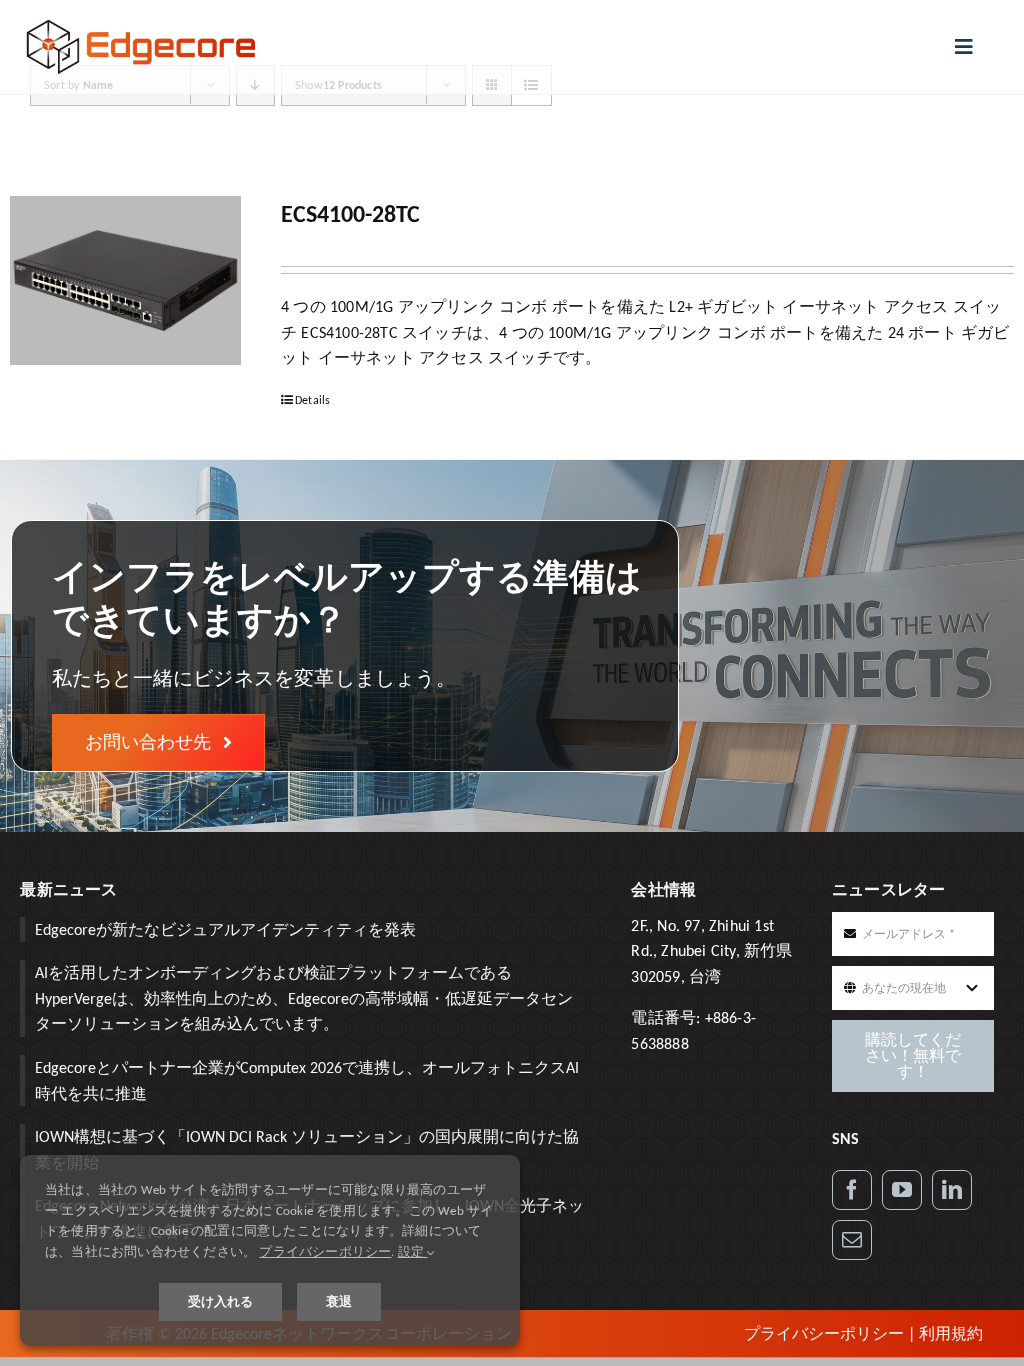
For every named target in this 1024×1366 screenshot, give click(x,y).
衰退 (339, 1301)
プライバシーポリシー (824, 1333)
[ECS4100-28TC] (125, 280)
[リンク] (952, 1190)
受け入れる (220, 1301)
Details (312, 400)
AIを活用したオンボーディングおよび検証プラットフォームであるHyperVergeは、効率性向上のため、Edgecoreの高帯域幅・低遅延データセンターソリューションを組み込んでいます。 (304, 998)
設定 (413, 1251)
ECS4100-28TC (350, 213)
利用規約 (951, 1333)
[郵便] (852, 1240)
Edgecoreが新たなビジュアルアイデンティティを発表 (225, 929)
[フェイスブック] (852, 1190)
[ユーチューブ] (902, 1190)
